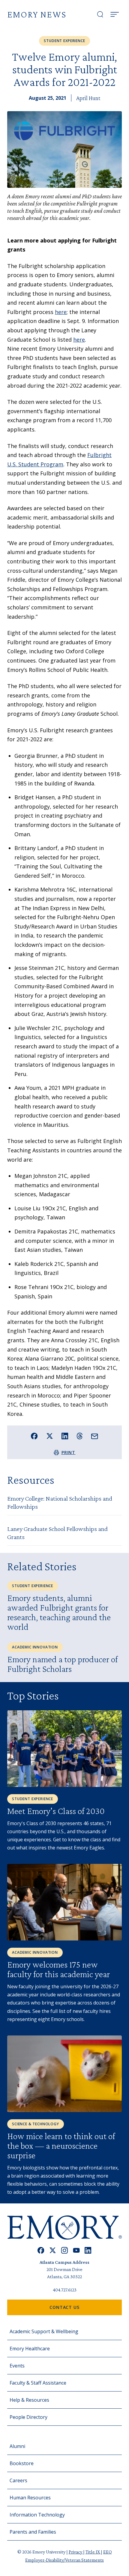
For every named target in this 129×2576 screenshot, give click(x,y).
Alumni (17, 2446)
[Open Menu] (115, 14)
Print (69, 1452)
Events (17, 2366)
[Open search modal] (100, 14)
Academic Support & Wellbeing (44, 2331)
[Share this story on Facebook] (34, 1436)
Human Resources (30, 2498)
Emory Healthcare (30, 2349)
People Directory (28, 2417)
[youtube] (76, 2250)
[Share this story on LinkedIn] (65, 1436)
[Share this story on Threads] (80, 1436)
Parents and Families (33, 2532)
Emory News (37, 14)
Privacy (76, 2552)
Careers (18, 2480)
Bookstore (22, 2463)
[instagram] (64, 2250)
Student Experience (64, 41)
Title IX (93, 2552)
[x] (53, 2250)
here (61, 312)
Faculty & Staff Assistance (38, 2383)
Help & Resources (29, 2400)
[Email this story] (95, 1436)
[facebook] (41, 2250)
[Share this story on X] (50, 1436)
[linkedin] (88, 2250)
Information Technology (37, 2515)
